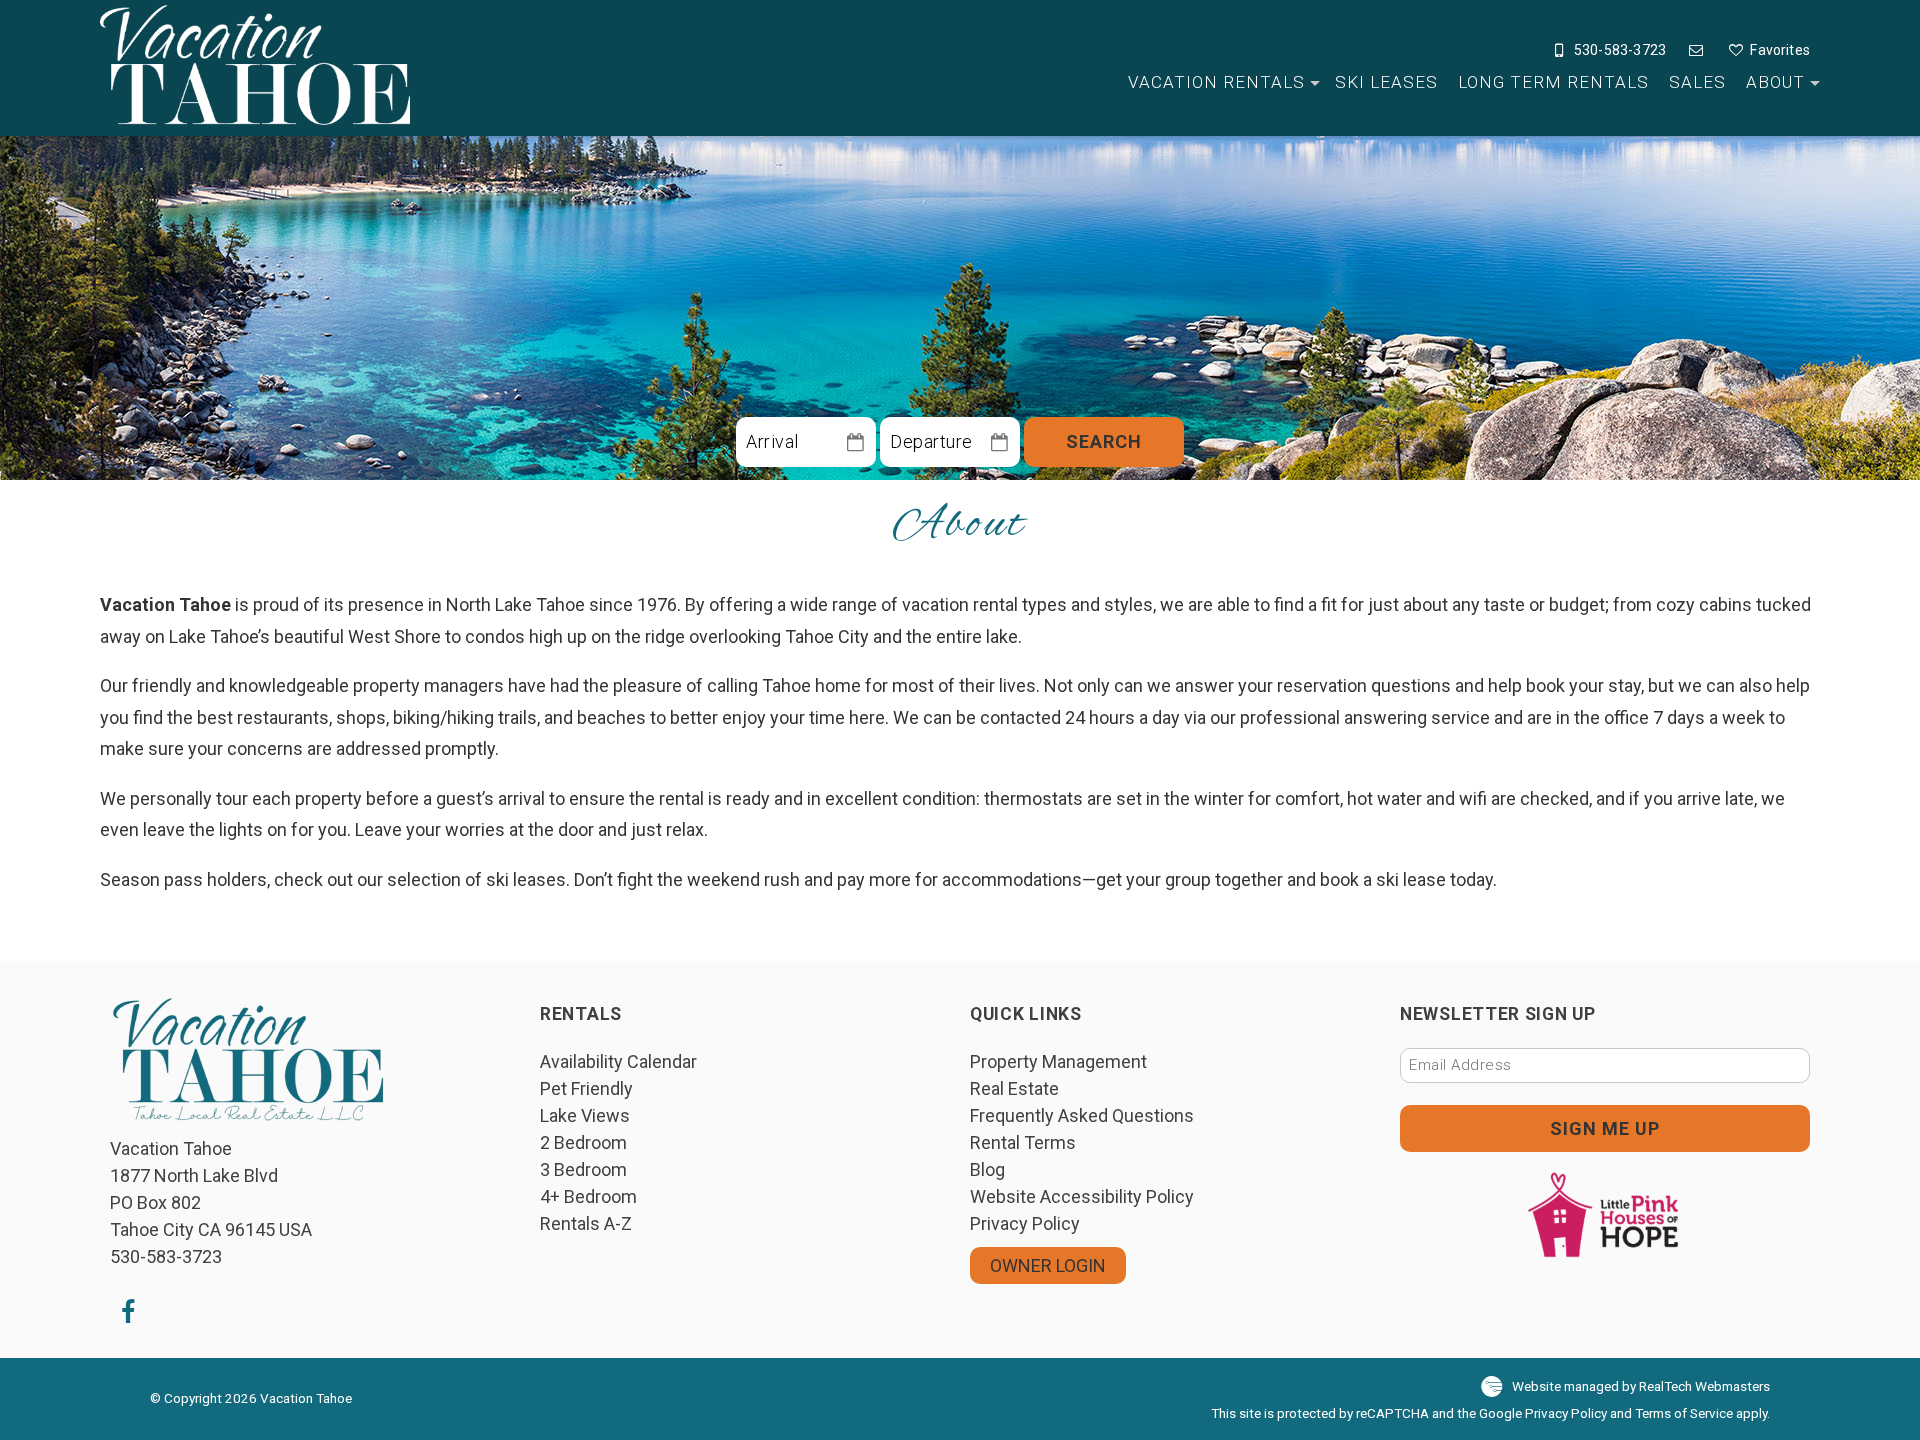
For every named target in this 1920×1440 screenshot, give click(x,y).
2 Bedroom (583, 1142)
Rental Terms (1023, 1142)
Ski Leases (1386, 82)
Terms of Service (1684, 1413)
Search (1104, 441)
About (1775, 82)
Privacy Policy (1025, 1223)
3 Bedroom (583, 1169)
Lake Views (585, 1115)
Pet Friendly (586, 1088)
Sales (1697, 82)
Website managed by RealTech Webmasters (1641, 1386)
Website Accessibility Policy (1082, 1196)
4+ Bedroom (588, 1196)
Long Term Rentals (1553, 82)
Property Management (1058, 1061)
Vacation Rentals (1216, 82)
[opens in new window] (127, 1310)
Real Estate (1014, 1088)
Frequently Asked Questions (1082, 1115)
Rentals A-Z (586, 1223)
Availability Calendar (618, 1061)
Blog (987, 1169)
